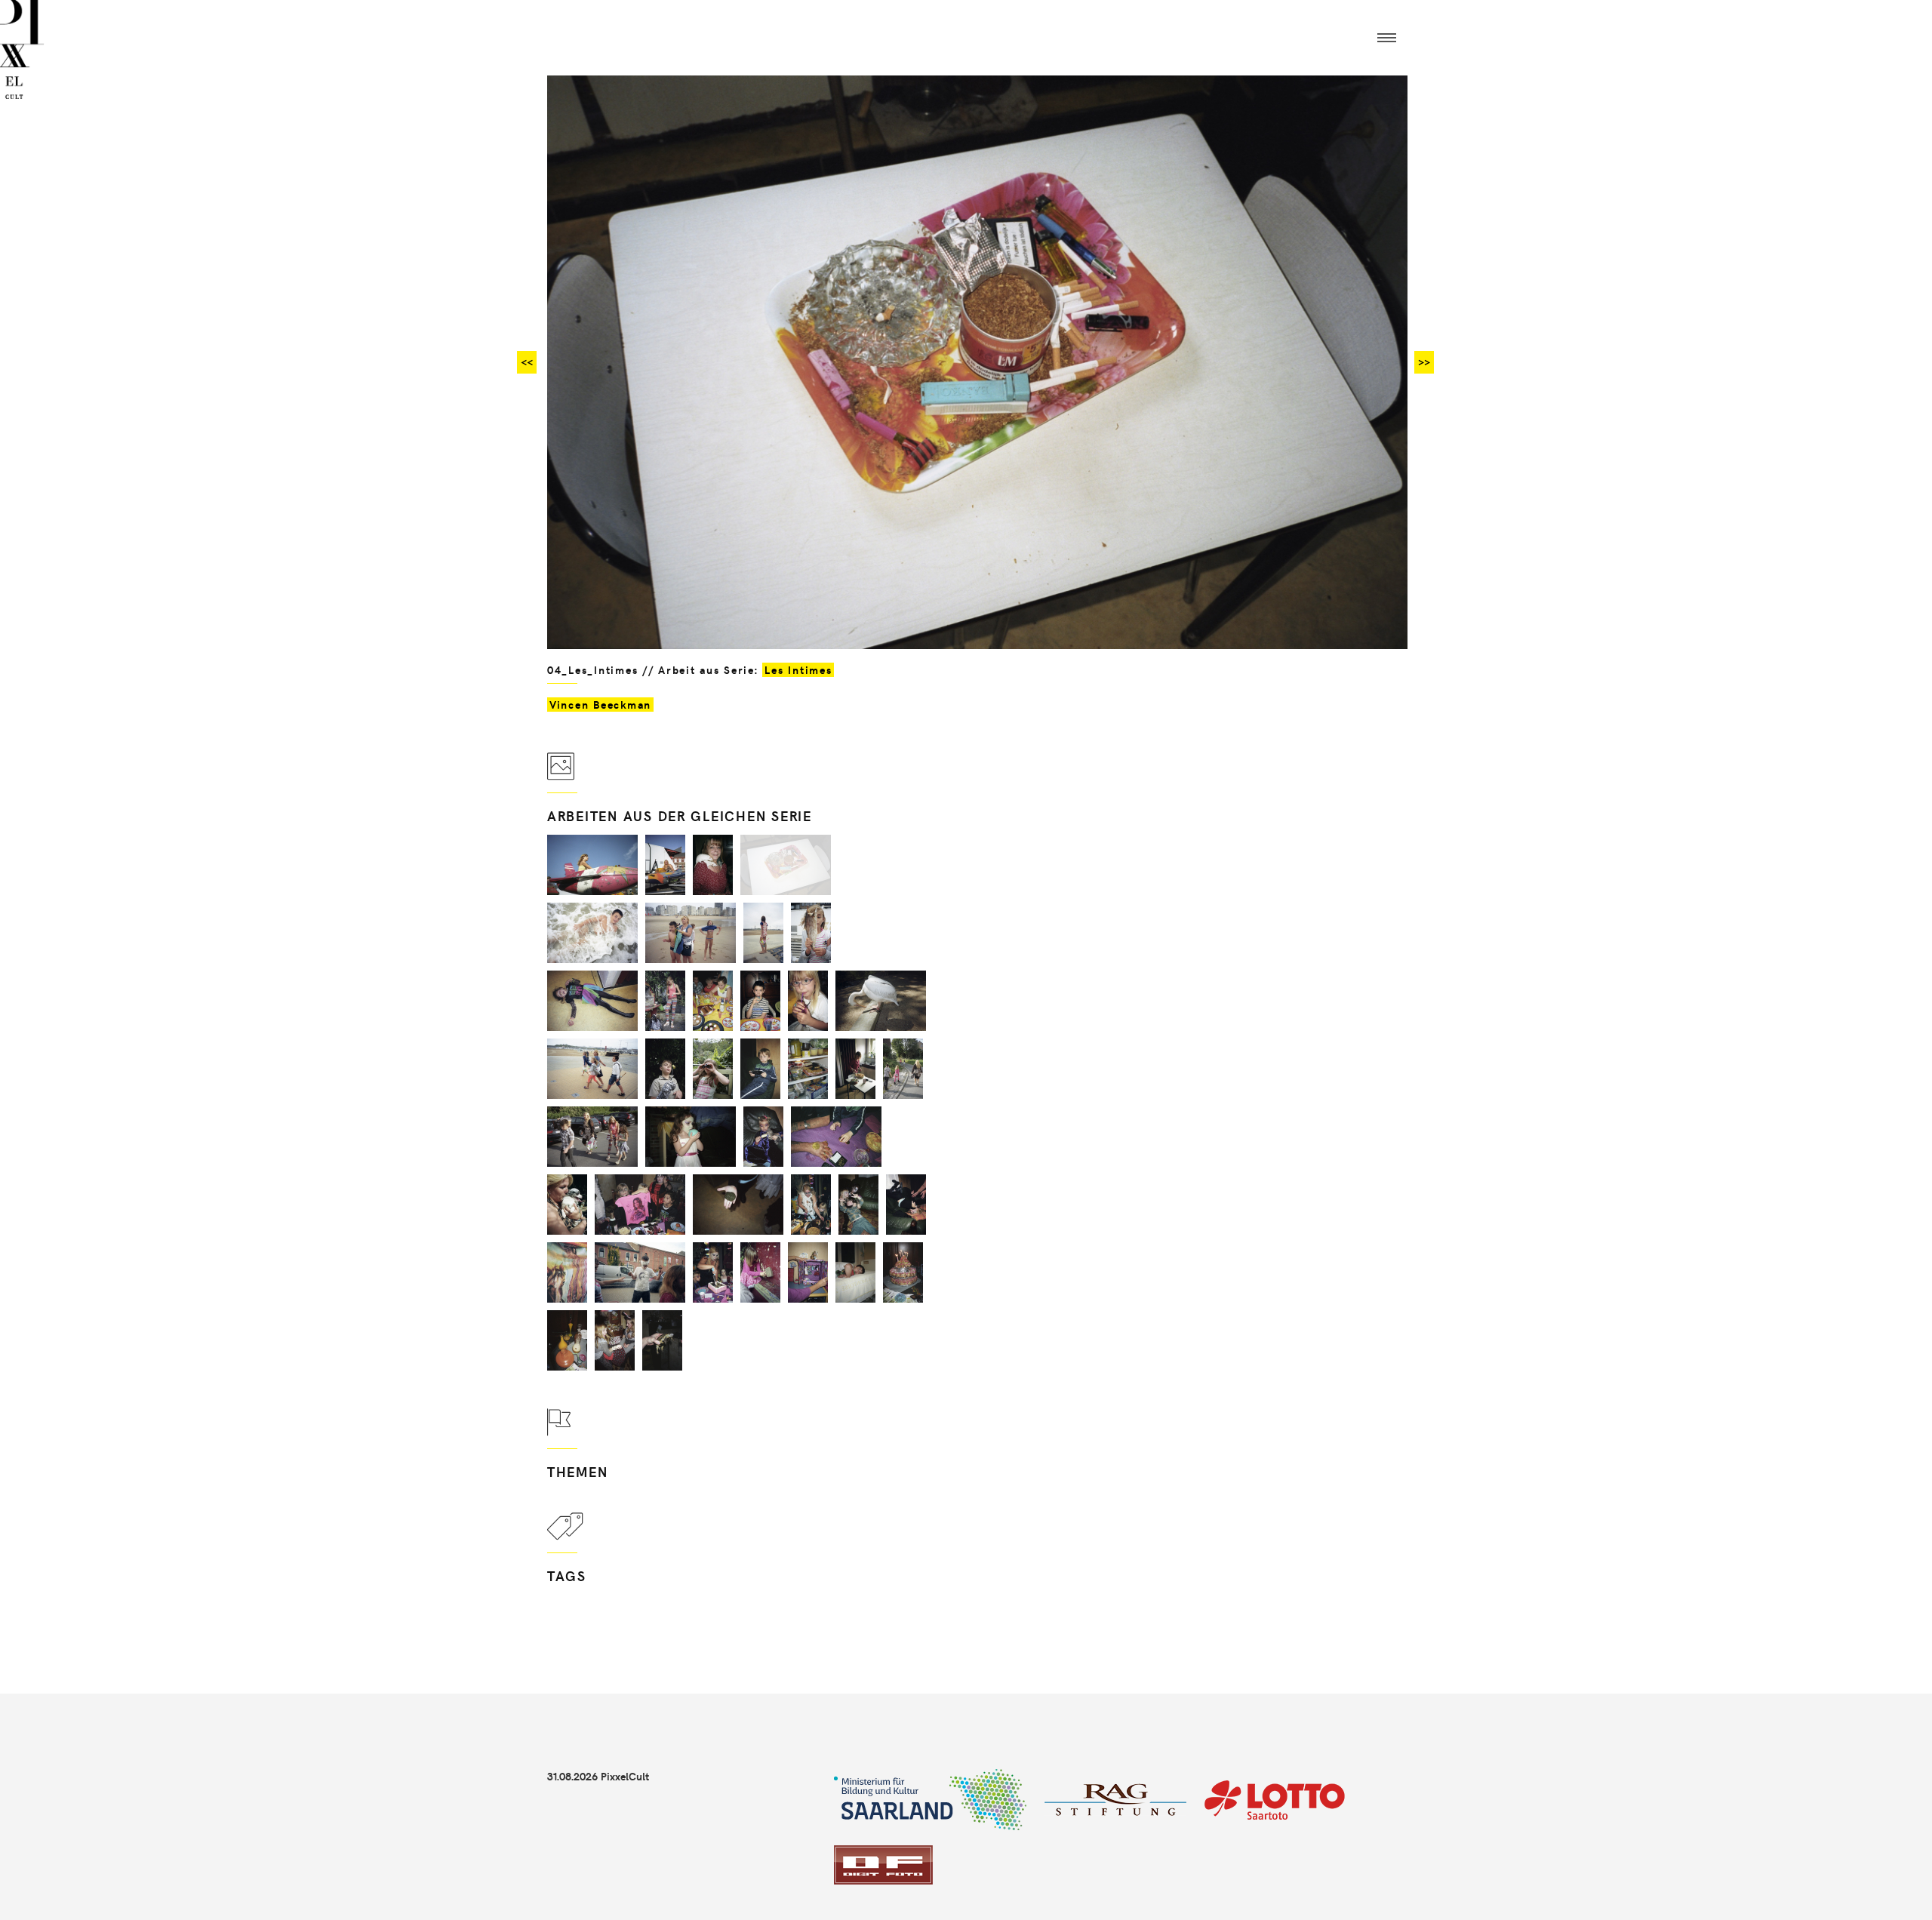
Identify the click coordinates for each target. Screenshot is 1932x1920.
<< (527, 362)
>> (1424, 362)
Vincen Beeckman (600, 705)
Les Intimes (798, 670)
